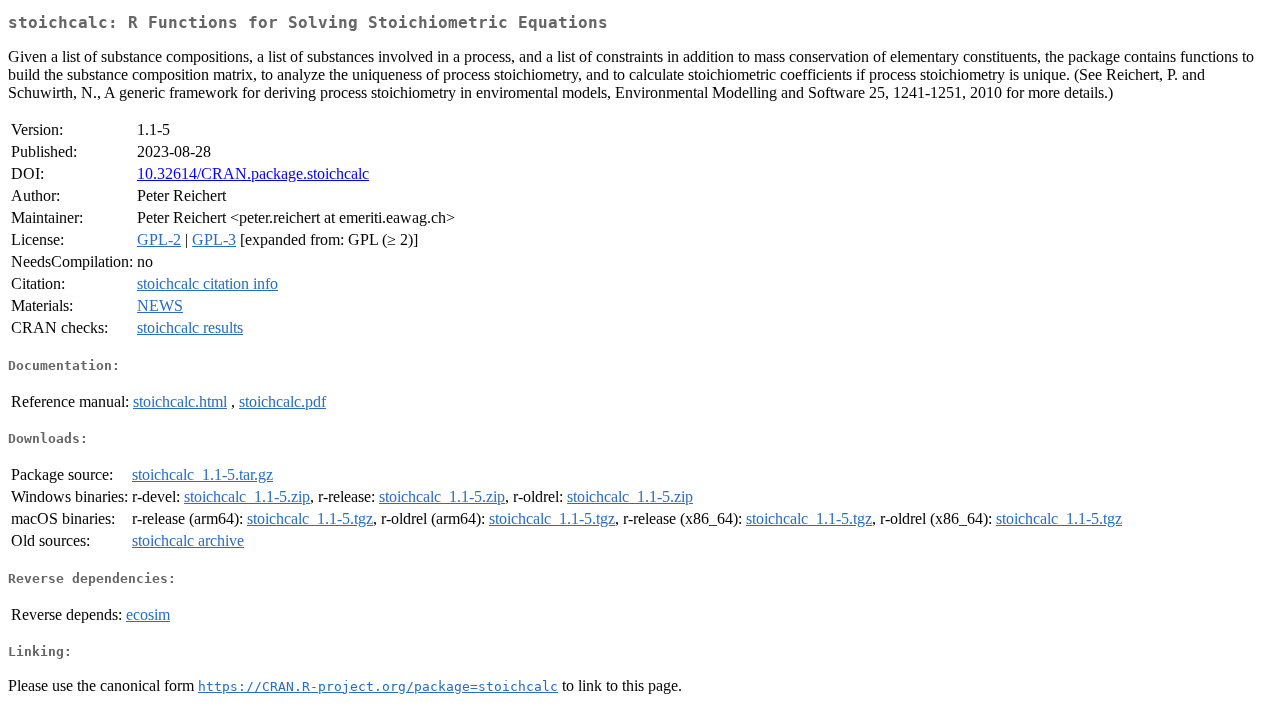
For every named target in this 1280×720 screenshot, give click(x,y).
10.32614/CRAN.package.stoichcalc (253, 173)
